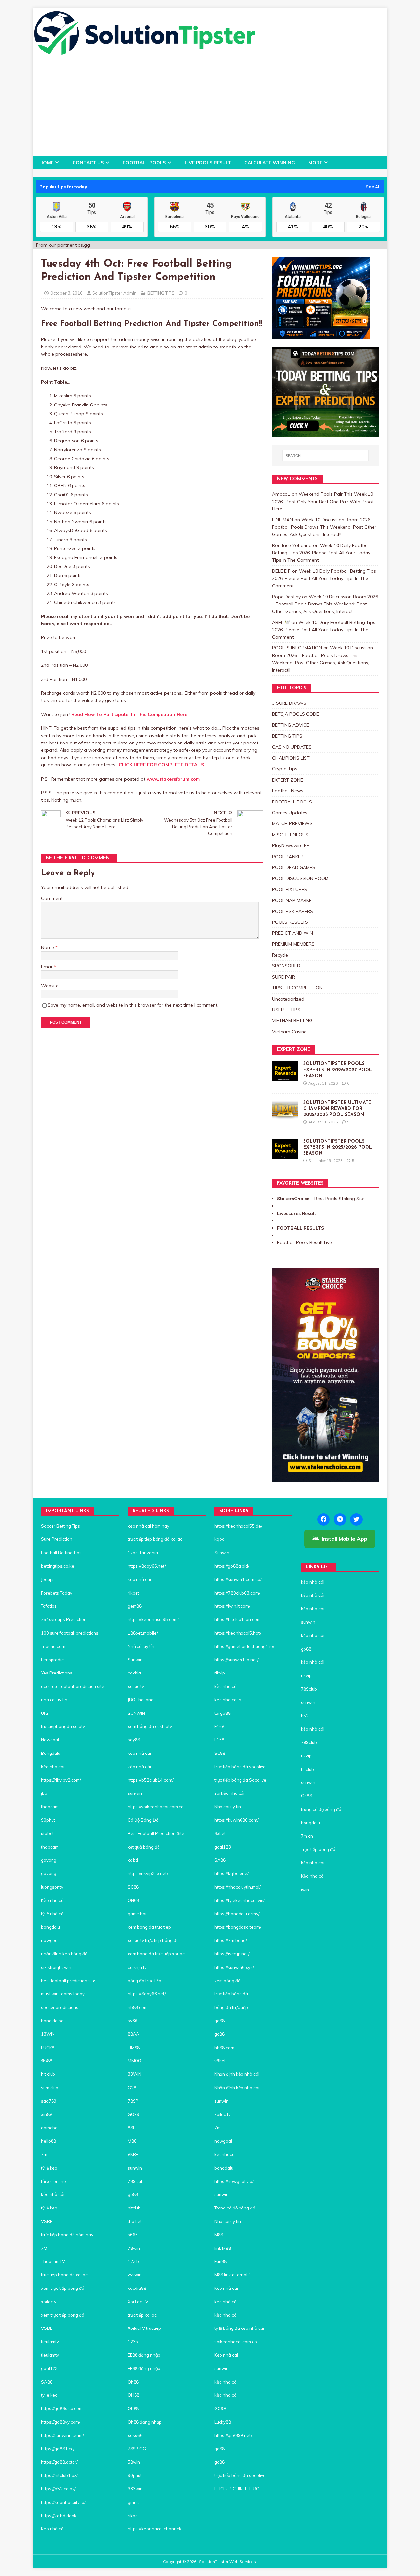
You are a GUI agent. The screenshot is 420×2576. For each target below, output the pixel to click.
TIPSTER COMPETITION (297, 988)
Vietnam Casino (289, 1032)
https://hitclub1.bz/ (59, 2475)
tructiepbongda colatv (63, 1726)
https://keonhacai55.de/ (238, 1526)
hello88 (49, 2141)
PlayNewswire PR (291, 845)
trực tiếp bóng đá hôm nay (67, 2235)
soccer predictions (60, 2007)
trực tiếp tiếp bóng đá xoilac (155, 1539)
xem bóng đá (227, 1981)
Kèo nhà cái (53, 1900)
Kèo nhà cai (226, 2355)
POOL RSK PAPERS (293, 911)
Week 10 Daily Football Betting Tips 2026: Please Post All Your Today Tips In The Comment (321, 553)
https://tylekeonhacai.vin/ (240, 1900)
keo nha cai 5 (228, 1700)
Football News (288, 791)
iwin (305, 1890)
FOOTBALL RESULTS (300, 1228)
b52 (305, 1716)
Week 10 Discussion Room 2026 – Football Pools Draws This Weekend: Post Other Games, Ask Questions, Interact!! (324, 527)
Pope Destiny (286, 597)
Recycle (280, 955)
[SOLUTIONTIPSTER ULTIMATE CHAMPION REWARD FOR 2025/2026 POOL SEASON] (285, 1116)
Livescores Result (296, 1213)
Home (46, 163)
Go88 (306, 1796)
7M (44, 2248)
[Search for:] (325, 456)
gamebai (50, 2128)
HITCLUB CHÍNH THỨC (237, 2489)
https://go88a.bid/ (232, 1566)
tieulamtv (50, 2342)
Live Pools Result (208, 163)
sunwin (135, 1793)
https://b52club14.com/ (151, 1780)
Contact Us (88, 163)
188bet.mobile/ (143, 1633)
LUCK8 (48, 2048)
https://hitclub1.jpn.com (237, 1619)
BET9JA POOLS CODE (295, 714)
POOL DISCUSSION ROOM (300, 878)
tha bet (135, 2221)
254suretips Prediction (64, 1619)
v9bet (220, 2061)
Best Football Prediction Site (156, 1833)
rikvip (220, 1673)
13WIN (48, 2034)
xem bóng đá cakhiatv (150, 1726)
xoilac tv (136, 1686)
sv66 (133, 2021)
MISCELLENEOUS (290, 835)
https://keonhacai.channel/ (155, 2529)
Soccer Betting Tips (61, 1526)
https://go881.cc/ (58, 2449)
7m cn (307, 1836)
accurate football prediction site (73, 1686)
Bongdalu (51, 1753)
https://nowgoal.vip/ (234, 2181)
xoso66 (135, 2435)
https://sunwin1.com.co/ (238, 1579)
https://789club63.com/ (237, 1593)
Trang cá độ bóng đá (235, 2208)
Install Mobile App (344, 1539)
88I (131, 2128)
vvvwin (135, 2275)
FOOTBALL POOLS (144, 163)
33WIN (135, 2074)
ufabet (47, 1833)
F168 (219, 1726)
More (315, 163)
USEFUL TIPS (286, 1010)
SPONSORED (286, 966)
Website (50, 986)
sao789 (49, 2101)
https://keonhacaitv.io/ (63, 2502)
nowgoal (50, 1940)
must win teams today (63, 1994)
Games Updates (290, 813)
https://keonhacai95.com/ (153, 1619)
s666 (133, 2235)
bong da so (52, 2021)
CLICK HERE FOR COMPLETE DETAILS (161, 765)
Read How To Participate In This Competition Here (129, 714)
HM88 (134, 2048)
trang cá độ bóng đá (321, 1809)
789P (133, 2101)
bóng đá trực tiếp (145, 1981)
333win (135, 2489)
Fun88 (220, 2261)
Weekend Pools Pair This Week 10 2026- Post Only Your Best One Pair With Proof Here (323, 501)
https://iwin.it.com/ (232, 1606)
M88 (132, 2141)
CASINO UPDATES (292, 747)
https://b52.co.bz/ (58, 2489)
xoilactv (49, 2302)
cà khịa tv (137, 1967)
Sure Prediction (57, 1539)
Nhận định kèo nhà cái (237, 2074)
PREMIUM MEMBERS (293, 944)
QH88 (134, 2395)
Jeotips (48, 1579)
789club (136, 2181)
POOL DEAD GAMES (294, 867)
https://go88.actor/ (59, 2462)
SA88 (47, 2382)
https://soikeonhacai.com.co (156, 1807)
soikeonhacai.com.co (236, 2342)
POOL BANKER (288, 857)
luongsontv (52, 1887)
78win (134, 2248)
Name (48, 947)
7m (44, 2154)
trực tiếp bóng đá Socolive (240, 1780)
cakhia (134, 1673)
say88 (134, 1740)
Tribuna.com (53, 1646)
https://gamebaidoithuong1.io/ (244, 1646)
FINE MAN (283, 520)
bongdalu (51, 1927)
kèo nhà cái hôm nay (148, 1526)
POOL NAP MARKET (293, 900)
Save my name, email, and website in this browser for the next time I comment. (133, 1005)
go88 (133, 2194)
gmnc (133, 2502)
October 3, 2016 (66, 293)
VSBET (48, 2221)
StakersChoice (294, 1199)
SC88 (133, 1887)
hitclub (134, 2208)
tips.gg (83, 245)
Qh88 (133, 2382)
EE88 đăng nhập (144, 2355)
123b (133, 2342)
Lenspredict (53, 1660)
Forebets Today (57, 1593)
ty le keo (49, 2395)
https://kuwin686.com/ (236, 1820)
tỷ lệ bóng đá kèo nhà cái (239, 2328)
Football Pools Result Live (304, 1242)
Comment (52, 898)
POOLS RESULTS (290, 922)
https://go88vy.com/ (61, 2422)
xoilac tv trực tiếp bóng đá (153, 1940)
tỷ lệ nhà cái (53, 1914)
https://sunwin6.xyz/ (234, 1967)
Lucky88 (223, 2422)
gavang (49, 1860)
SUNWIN (136, 1713)
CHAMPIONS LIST (291, 758)
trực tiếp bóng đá (231, 1994)
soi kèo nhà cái (229, 1793)
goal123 (49, 2368)
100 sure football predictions (70, 1633)
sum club (50, 2088)
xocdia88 (137, 2288)
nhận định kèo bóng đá (64, 1954)
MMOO (135, 2061)
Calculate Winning (270, 163)
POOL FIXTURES (290, 889)
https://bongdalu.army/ (237, 1914)
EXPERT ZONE (287, 780)
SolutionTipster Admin (114, 293)
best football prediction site (68, 1981)
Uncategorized (288, 999)
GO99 (134, 2114)
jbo (44, 1793)
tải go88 (222, 1713)
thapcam (50, 1807)
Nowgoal (50, 1740)
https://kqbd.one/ (231, 1873)
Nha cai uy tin (228, 2221)
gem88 (135, 1606)
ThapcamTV (53, 2261)
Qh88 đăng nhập (145, 2422)
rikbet (133, 1593)
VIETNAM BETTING (292, 1020)
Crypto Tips (285, 769)
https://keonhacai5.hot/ (238, 1633)
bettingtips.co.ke (58, 1566)
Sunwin (135, 1660)
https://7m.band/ (231, 1940)
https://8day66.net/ (147, 1566)
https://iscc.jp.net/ (232, 1954)
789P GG (137, 2449)
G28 (132, 2088)
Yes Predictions (57, 1673)
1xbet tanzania (143, 1553)
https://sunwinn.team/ (63, 2435)
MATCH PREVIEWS (292, 823)
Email (48, 967)
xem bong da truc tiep (149, 1927)
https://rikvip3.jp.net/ (148, 1873)
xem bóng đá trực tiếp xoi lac (156, 1954)
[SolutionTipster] (144, 54)
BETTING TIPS (161, 293)
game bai (137, 1914)
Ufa (44, 1713)
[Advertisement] (210, 107)
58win (134, 2462)
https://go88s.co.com (62, 2408)
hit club (48, 2074)
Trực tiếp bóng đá (318, 1849)
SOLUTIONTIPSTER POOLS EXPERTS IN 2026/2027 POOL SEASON (338, 1070)
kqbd (133, 1860)
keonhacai (225, 2154)
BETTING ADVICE (291, 725)
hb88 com (138, 2007)
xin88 (47, 2114)
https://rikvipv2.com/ (61, 1780)
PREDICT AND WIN (293, 933)
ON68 (133, 1900)
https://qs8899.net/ (233, 2435)
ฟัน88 (47, 2061)
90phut (48, 1820)
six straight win (56, 1967)
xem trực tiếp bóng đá (63, 2288)
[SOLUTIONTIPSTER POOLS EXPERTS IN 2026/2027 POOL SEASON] (285, 1077)
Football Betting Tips (61, 1553)
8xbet (220, 1833)
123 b (133, 2261)
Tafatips (49, 1606)
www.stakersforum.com (173, 779)
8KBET (134, 2154)
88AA (134, 2034)
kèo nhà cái (53, 1767)
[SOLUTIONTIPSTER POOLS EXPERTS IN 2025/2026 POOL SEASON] (285, 1155)
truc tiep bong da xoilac (64, 2275)
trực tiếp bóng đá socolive (240, 1767)
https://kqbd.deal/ (59, 2516)
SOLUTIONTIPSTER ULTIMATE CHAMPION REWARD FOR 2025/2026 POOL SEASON (337, 1109)
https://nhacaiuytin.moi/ (237, 1887)
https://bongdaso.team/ (238, 1927)
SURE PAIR (283, 977)
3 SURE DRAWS (289, 703)
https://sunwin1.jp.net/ (236, 1660)
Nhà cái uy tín (141, 1646)
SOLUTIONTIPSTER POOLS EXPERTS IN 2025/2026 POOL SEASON (338, 1148)
